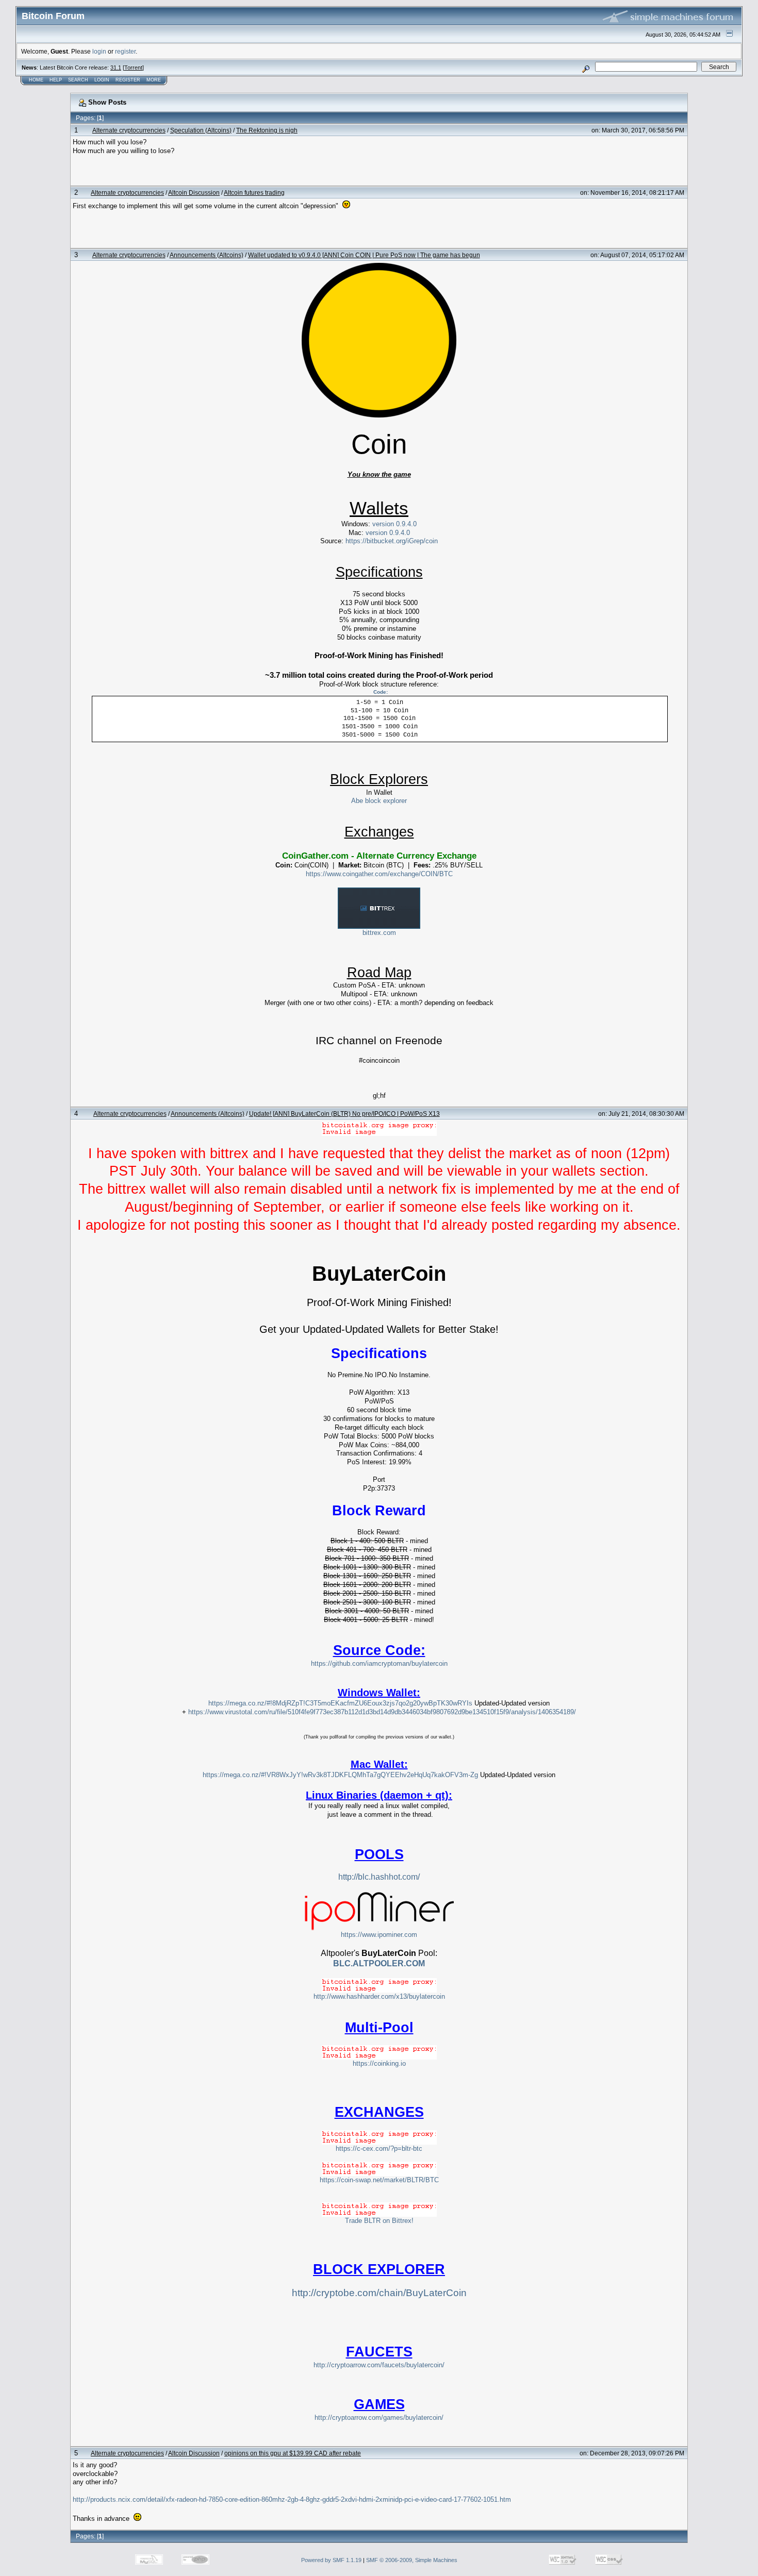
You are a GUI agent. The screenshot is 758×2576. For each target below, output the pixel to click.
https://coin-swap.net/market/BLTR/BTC (379, 2180)
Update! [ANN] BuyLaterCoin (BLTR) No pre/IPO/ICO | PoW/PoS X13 (344, 1114)
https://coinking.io (379, 2063)
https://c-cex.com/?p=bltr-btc (379, 2148)
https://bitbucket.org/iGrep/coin (392, 541)
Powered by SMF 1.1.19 (331, 2560)
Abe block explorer (379, 801)
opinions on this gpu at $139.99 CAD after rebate (293, 2453)
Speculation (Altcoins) (201, 130)
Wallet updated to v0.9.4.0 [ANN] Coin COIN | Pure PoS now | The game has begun (364, 255)
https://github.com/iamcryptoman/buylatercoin (379, 1663)
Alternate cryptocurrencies (129, 130)
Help (56, 80)
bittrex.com (379, 933)
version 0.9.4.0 (394, 524)
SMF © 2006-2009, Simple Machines (412, 2560)
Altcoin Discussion (194, 193)
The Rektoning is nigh (267, 130)
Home (36, 80)
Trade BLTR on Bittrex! (379, 2221)
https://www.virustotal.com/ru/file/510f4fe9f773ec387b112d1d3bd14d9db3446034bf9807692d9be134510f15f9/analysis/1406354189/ (382, 1712)
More (154, 80)
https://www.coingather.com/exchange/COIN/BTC (379, 874)
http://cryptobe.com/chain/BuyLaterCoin (379, 2293)
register (125, 51)
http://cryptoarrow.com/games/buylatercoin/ (379, 2418)
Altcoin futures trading (254, 193)
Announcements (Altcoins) (207, 255)
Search (78, 80)
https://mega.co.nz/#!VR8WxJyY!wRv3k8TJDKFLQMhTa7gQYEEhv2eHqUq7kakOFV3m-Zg (340, 1775)
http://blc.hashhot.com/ (379, 1877)
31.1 (116, 68)
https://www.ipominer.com (379, 1935)
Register (128, 80)
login (99, 51)
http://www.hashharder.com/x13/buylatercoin (379, 1996)
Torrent (133, 68)
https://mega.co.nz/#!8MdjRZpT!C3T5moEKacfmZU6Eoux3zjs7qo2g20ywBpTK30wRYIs (340, 1703)
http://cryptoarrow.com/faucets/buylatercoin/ (379, 2365)
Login (102, 80)
